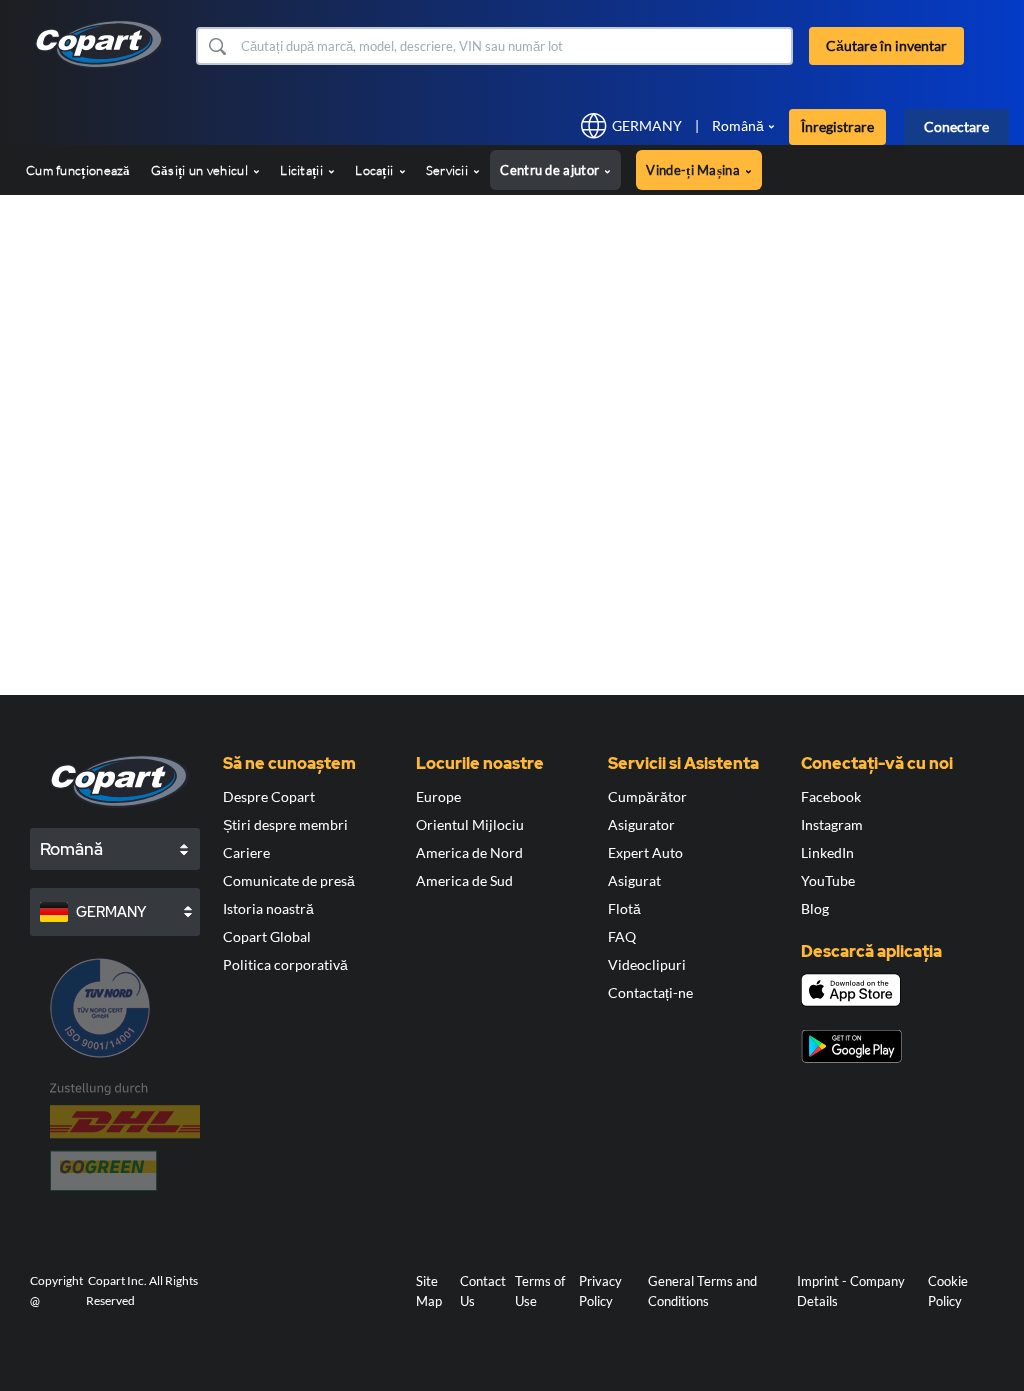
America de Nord (469, 852)
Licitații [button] (303, 170)
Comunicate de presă (289, 880)
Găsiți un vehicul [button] (201, 170)
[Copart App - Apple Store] (851, 990)
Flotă (624, 908)
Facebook (831, 796)
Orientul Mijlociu (470, 824)
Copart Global (267, 936)
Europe (438, 796)
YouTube (828, 880)
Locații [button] (375, 170)
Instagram (832, 824)
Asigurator (641, 824)
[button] (216, 46)
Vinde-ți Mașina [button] (694, 170)
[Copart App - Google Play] (851, 1046)
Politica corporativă (285, 964)
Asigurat (634, 880)
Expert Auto (645, 852)
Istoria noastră (268, 908)
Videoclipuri (647, 964)
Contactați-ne (650, 992)
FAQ (622, 936)
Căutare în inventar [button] (886, 45)
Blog (815, 908)
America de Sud (464, 880)
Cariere (246, 852)
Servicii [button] (449, 170)
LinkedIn (827, 852)
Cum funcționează (78, 170)
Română (738, 125)
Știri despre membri (285, 824)
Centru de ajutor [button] (551, 170)
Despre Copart (269, 796)
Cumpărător (647, 796)
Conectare (956, 126)
